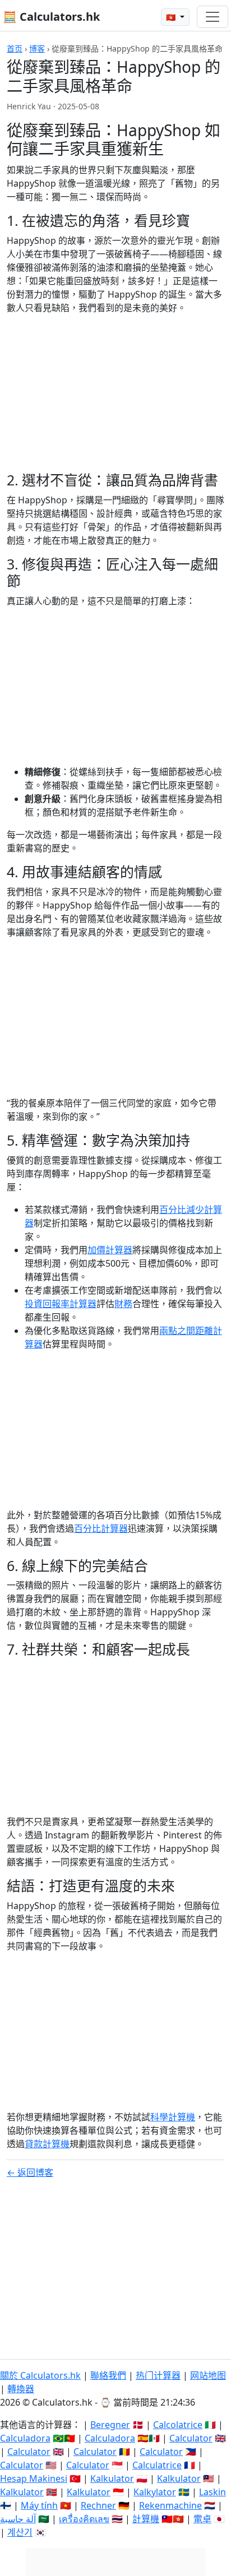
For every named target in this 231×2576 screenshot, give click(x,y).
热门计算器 (158, 2375)
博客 (37, 48)
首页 (15, 48)
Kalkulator (112, 2478)
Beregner (110, 2425)
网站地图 (208, 2375)
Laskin (212, 2492)
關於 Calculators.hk (40, 2375)
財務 (123, 1304)
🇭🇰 (172, 17)
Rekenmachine (170, 2505)
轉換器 (21, 2389)
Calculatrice (157, 2465)
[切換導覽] (212, 17)
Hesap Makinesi (34, 2478)
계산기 (20, 2532)
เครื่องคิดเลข (84, 2519)
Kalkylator (155, 2492)
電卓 (202, 2519)
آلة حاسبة (18, 2519)
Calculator (191, 2438)
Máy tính (39, 2505)
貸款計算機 (47, 2144)
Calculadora (25, 2438)
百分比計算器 (101, 1528)
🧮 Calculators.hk (51, 17)
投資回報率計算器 (61, 1304)
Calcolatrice (178, 2425)
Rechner (98, 2505)
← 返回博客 (30, 2172)
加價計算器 (110, 1250)
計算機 (146, 2519)
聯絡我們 (108, 2375)
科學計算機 (173, 2117)
